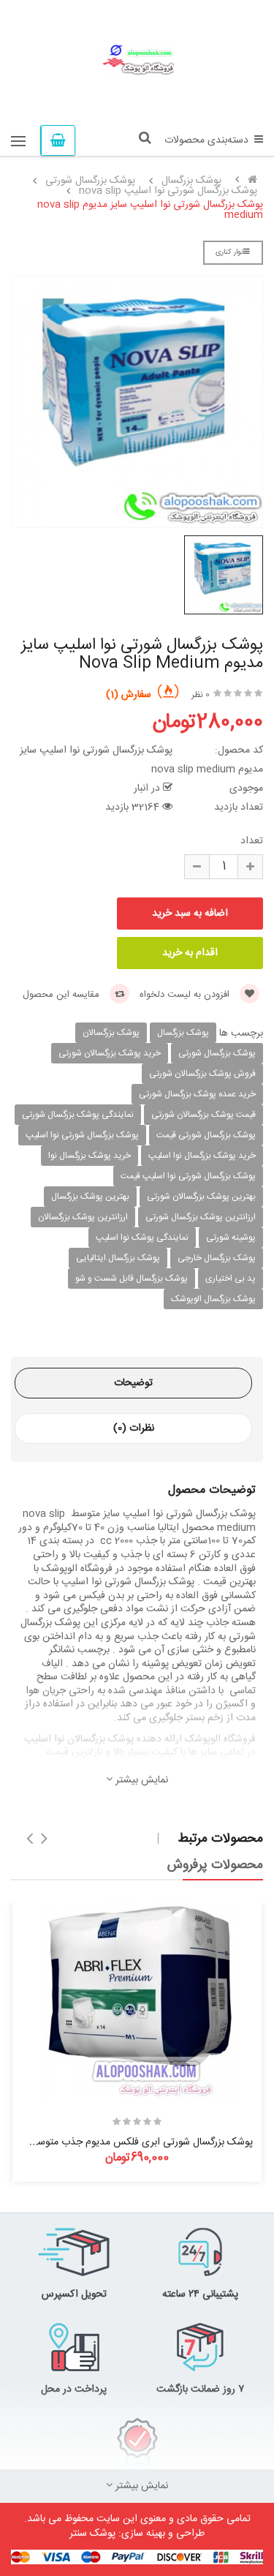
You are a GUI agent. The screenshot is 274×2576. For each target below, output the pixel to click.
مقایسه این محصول (62, 995)
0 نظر (201, 695)
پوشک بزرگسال (191, 181)
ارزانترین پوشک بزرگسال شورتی (201, 1217)
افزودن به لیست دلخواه (186, 995)
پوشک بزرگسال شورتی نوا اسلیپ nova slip (168, 191)
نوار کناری (229, 252)
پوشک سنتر (92, 2534)
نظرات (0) (134, 1428)
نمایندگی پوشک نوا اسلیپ (142, 1238)
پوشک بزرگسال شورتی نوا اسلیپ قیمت (188, 1176)
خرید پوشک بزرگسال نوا (90, 1156)
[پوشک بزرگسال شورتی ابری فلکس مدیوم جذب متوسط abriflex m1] (137, 2001)
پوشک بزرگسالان (111, 1033)
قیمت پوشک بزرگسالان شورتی (203, 1115)
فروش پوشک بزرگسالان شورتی (202, 1074)
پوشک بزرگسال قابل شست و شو (132, 1278)
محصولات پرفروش (215, 1865)
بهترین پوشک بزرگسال (90, 1197)
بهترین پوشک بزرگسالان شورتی (201, 1197)
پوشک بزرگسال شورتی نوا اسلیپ (82, 1135)
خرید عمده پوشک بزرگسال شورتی (197, 1094)
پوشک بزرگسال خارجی (217, 1258)
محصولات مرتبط (220, 1839)
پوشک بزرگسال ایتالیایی (118, 1258)
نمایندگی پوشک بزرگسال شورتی (78, 1115)
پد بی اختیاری (231, 1278)
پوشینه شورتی (231, 1238)
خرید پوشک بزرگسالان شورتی (110, 1053)
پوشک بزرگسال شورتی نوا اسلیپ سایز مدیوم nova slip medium (150, 210)
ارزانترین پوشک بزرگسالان (83, 1217)
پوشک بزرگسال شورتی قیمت (206, 1135)
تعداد (252, 841)
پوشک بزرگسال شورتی (90, 181)
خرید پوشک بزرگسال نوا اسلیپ (202, 1156)
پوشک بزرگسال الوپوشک (213, 1299)
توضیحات (133, 1383)
